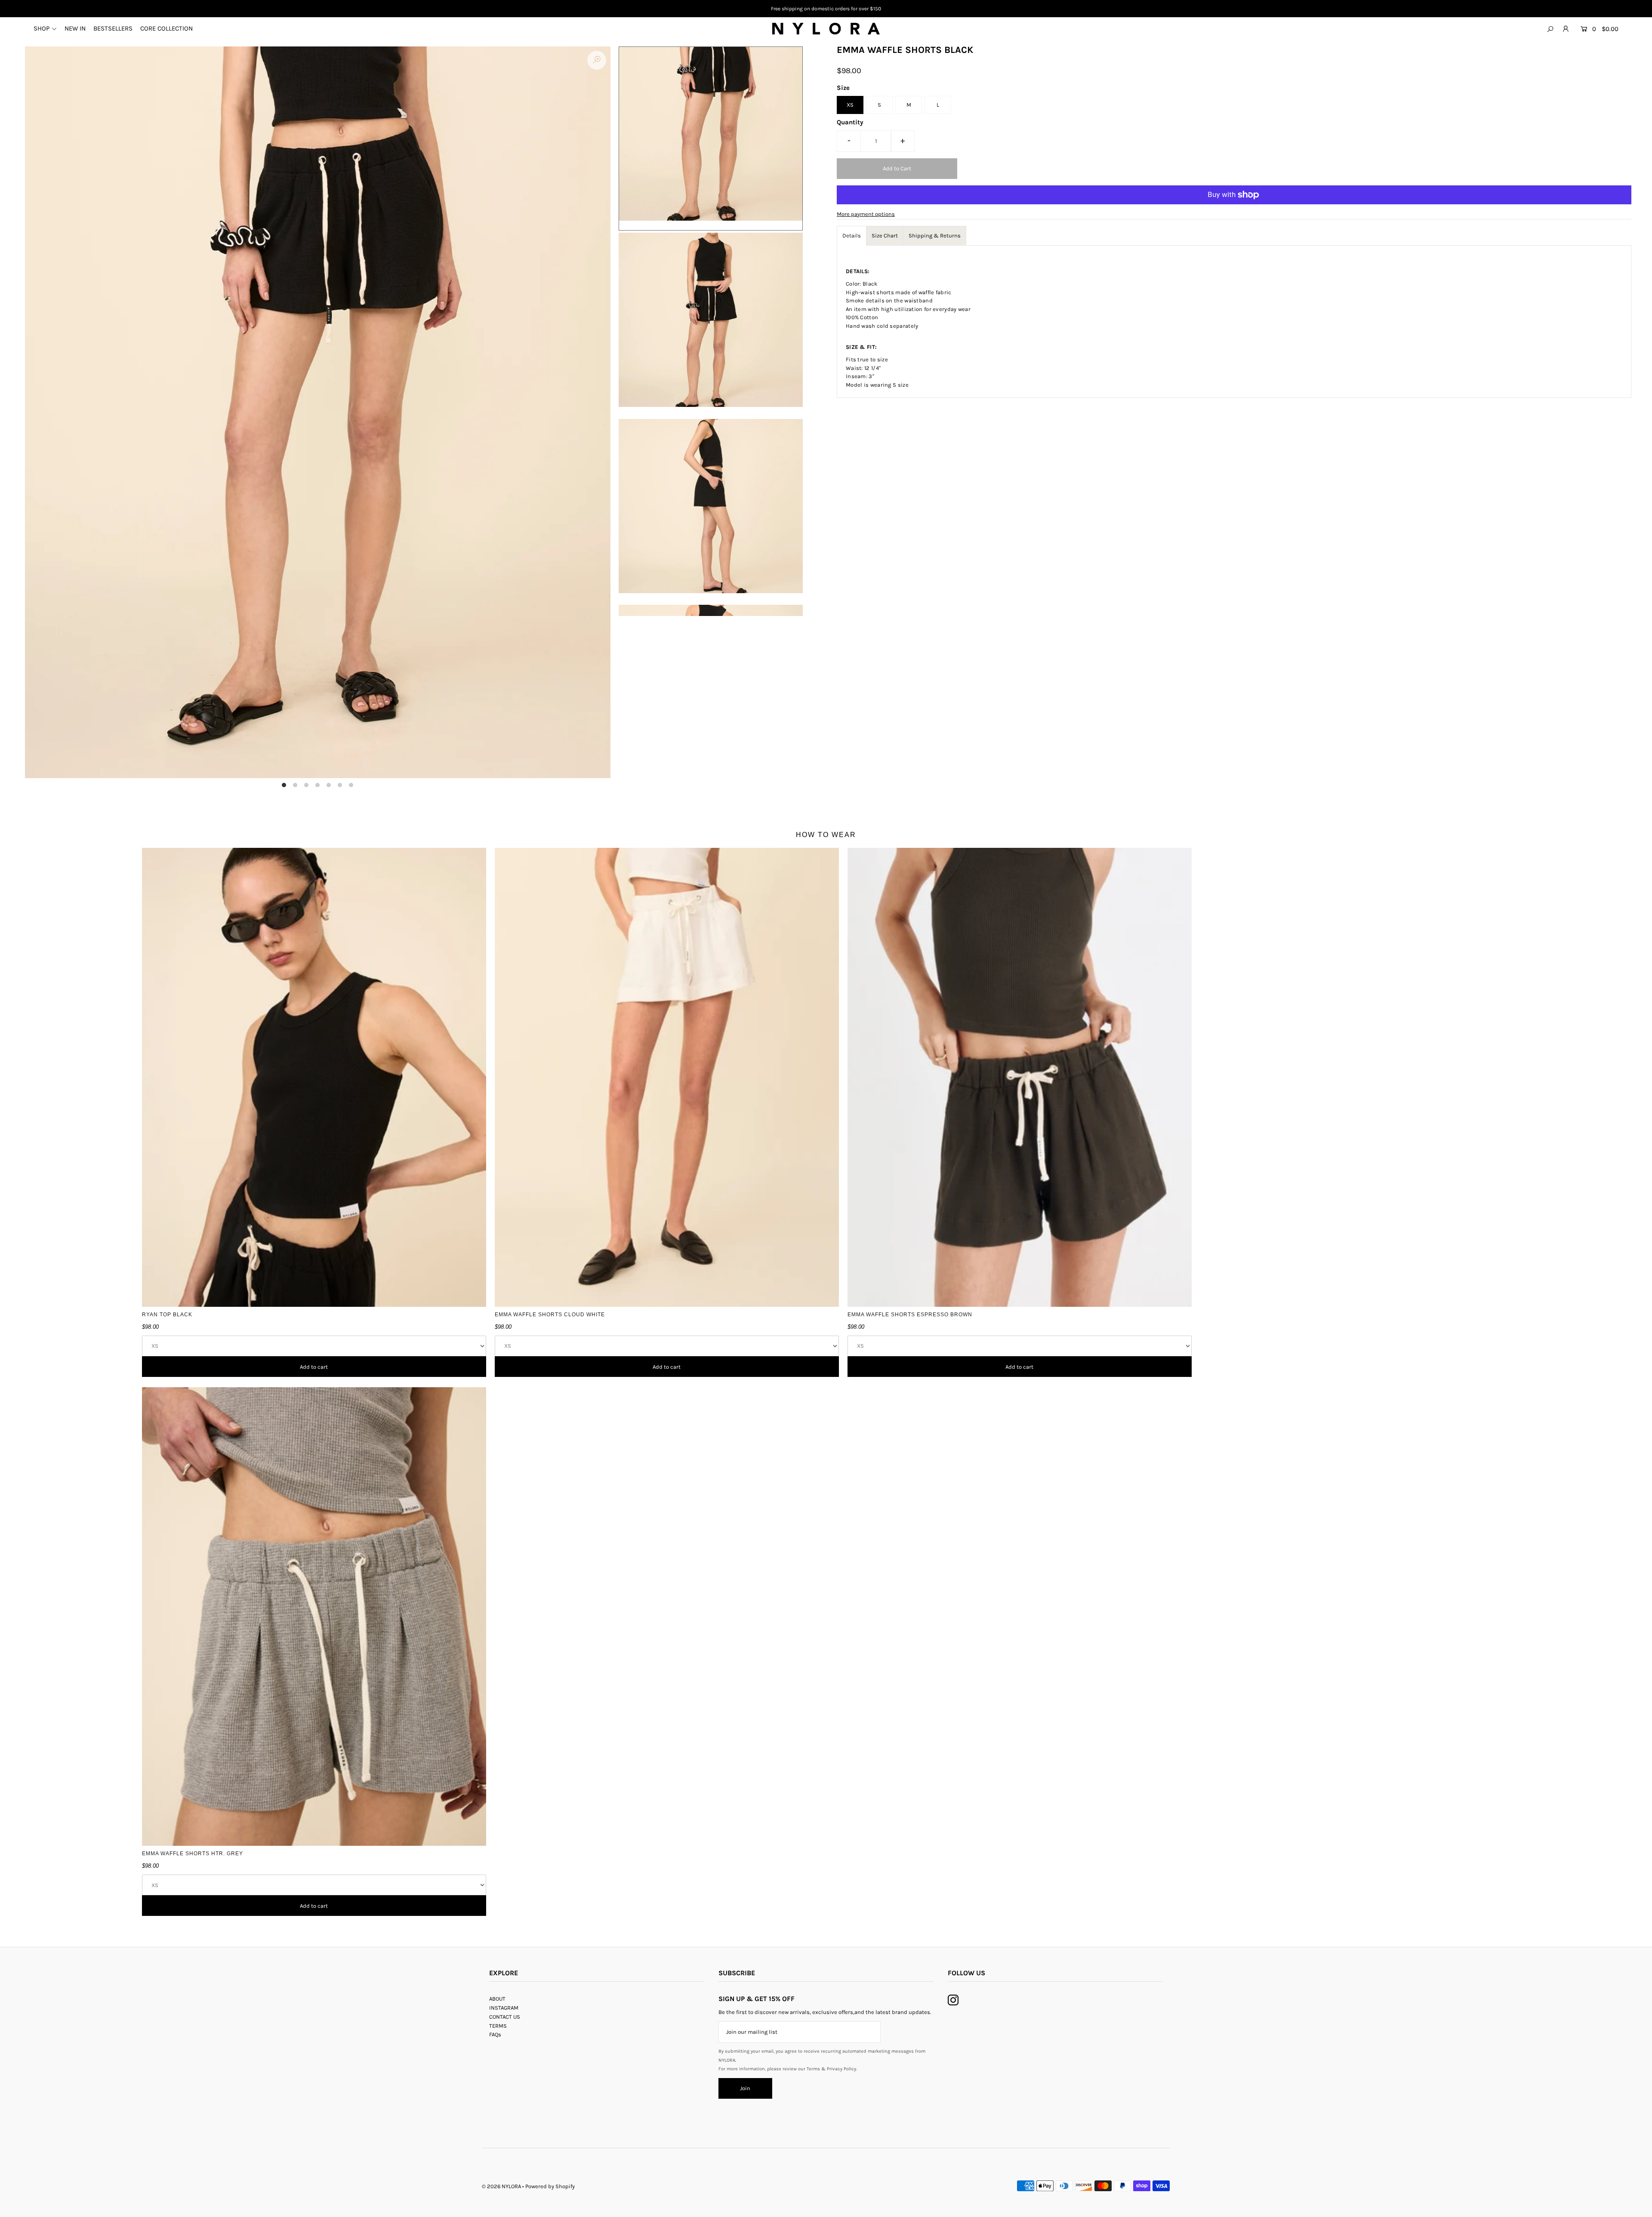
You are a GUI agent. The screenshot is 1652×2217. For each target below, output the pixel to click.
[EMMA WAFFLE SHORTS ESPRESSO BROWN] (1020, 1077)
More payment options (866, 214)
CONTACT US (505, 2017)
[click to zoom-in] (597, 60)
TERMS (498, 2026)
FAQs (495, 2034)
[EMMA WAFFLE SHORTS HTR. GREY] (314, 1617)
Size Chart (885, 236)
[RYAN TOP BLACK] (314, 1077)
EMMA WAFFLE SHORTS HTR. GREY (193, 1854)
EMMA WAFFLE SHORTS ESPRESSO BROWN (910, 1315)
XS (850, 105)
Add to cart (314, 1367)
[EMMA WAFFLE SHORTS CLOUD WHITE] (667, 1077)
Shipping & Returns (935, 236)
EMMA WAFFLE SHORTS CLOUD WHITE (550, 1315)
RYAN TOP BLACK (167, 1315)
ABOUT (497, 1999)
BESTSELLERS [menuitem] (113, 28)
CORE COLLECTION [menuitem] (166, 28)
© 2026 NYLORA (501, 2186)
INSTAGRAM (504, 2008)
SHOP (42, 28)
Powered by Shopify (550, 2186)
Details (852, 236)
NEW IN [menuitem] (75, 28)
